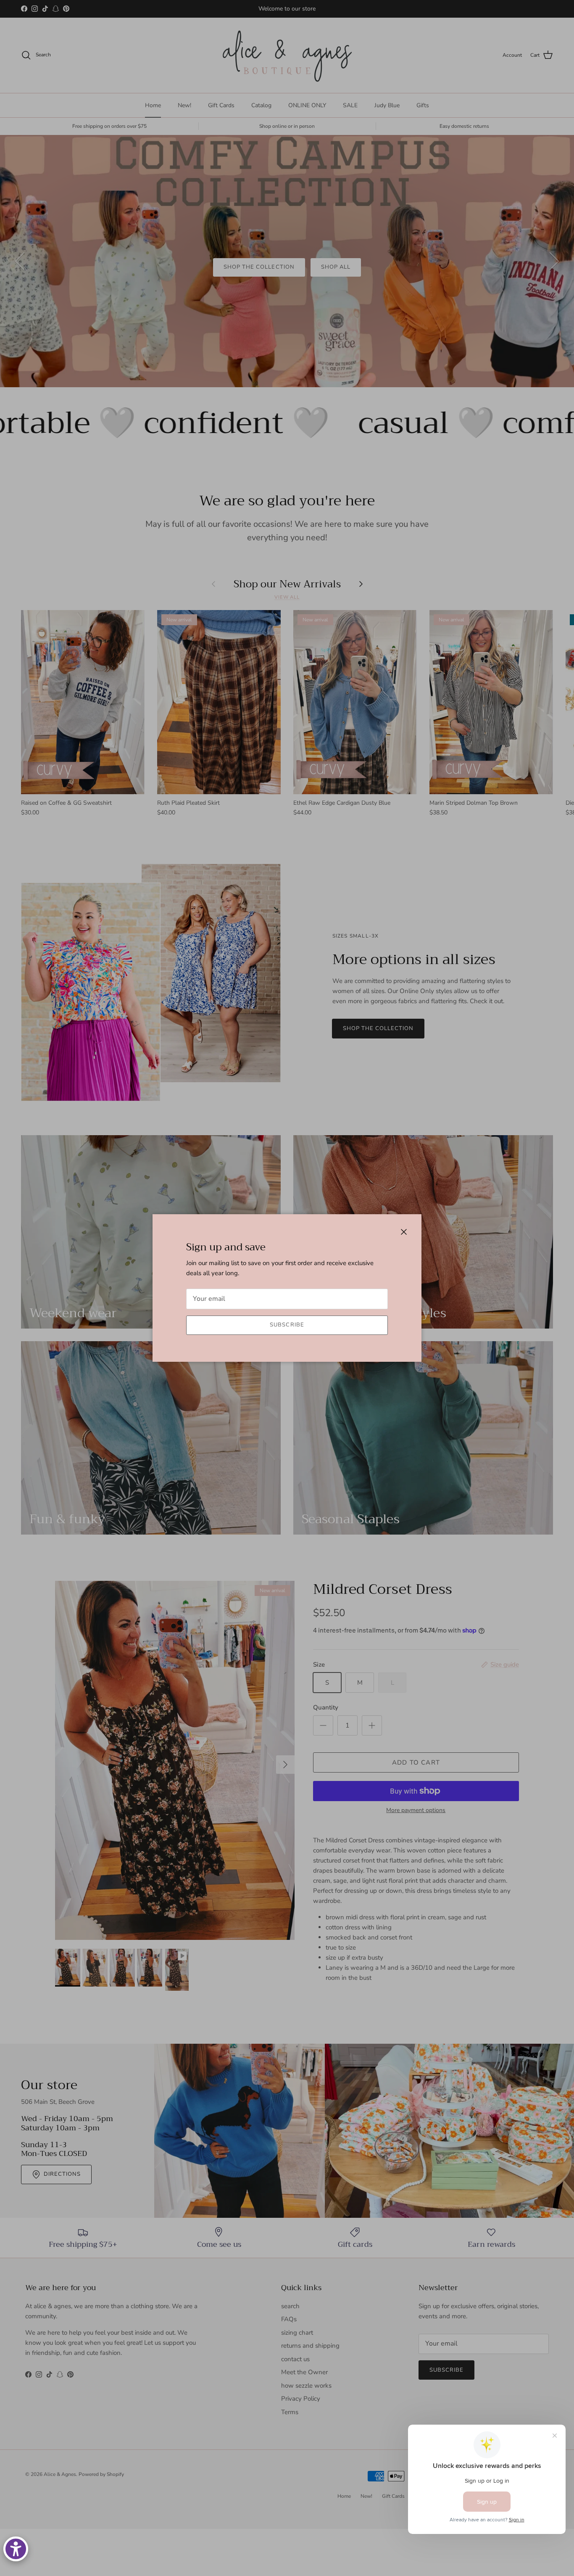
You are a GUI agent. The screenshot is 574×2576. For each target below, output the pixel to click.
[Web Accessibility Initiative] (16, 2549)
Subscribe (287, 1325)
